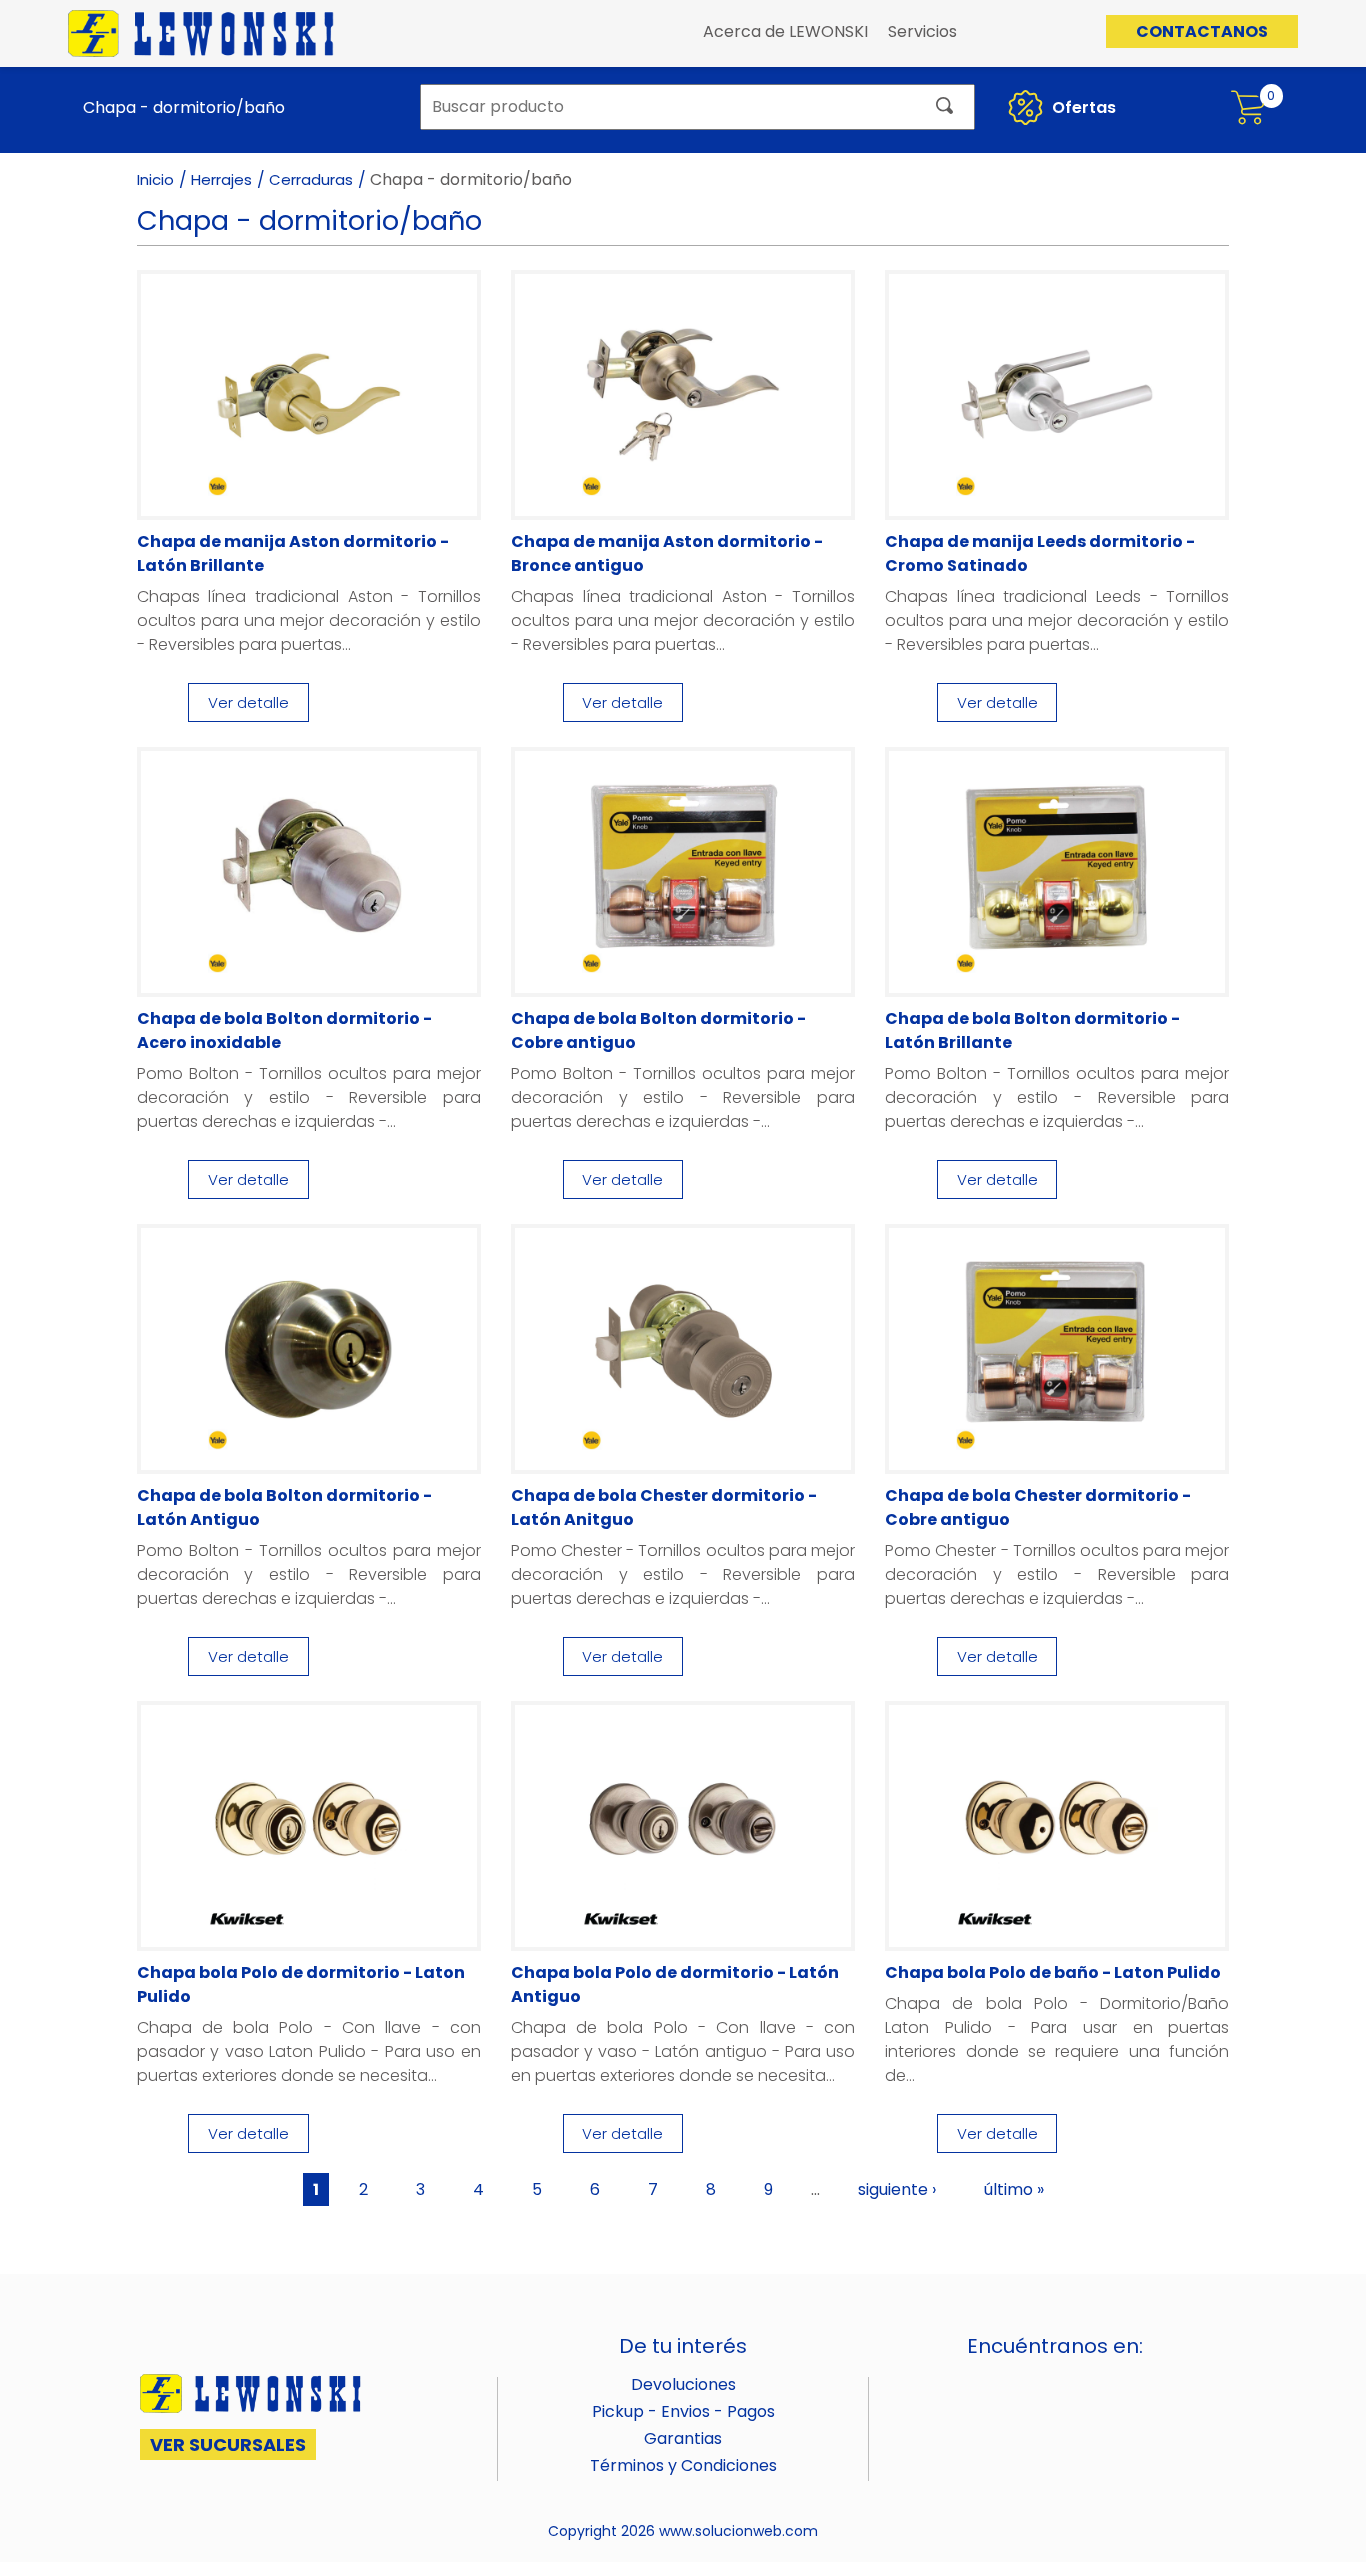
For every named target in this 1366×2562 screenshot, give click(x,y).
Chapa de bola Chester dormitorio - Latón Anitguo (664, 1507)
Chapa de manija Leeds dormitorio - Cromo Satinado (1040, 553)
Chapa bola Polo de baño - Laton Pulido (1053, 1972)
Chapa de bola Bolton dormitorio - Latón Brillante (1032, 1030)
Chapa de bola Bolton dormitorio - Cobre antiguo (658, 1030)
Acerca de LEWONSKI (785, 31)
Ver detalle (248, 702)
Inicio (155, 179)
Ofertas (1082, 107)
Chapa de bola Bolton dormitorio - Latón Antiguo (284, 1507)
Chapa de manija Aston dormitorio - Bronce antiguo (667, 553)
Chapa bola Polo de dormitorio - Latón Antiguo (675, 1984)
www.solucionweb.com (738, 2531)
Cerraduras (311, 179)
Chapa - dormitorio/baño (184, 107)
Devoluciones (683, 2384)
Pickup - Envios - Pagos (683, 2411)
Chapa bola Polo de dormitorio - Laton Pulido (301, 1984)
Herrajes (221, 179)
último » (1014, 2189)
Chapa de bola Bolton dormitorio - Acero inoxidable (284, 1030)
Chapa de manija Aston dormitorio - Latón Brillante (293, 553)
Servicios (922, 31)
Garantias (683, 2438)
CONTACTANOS (1202, 31)
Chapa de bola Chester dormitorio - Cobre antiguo (1038, 1507)
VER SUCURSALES (228, 2444)
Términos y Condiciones (683, 2465)
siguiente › (897, 2189)
